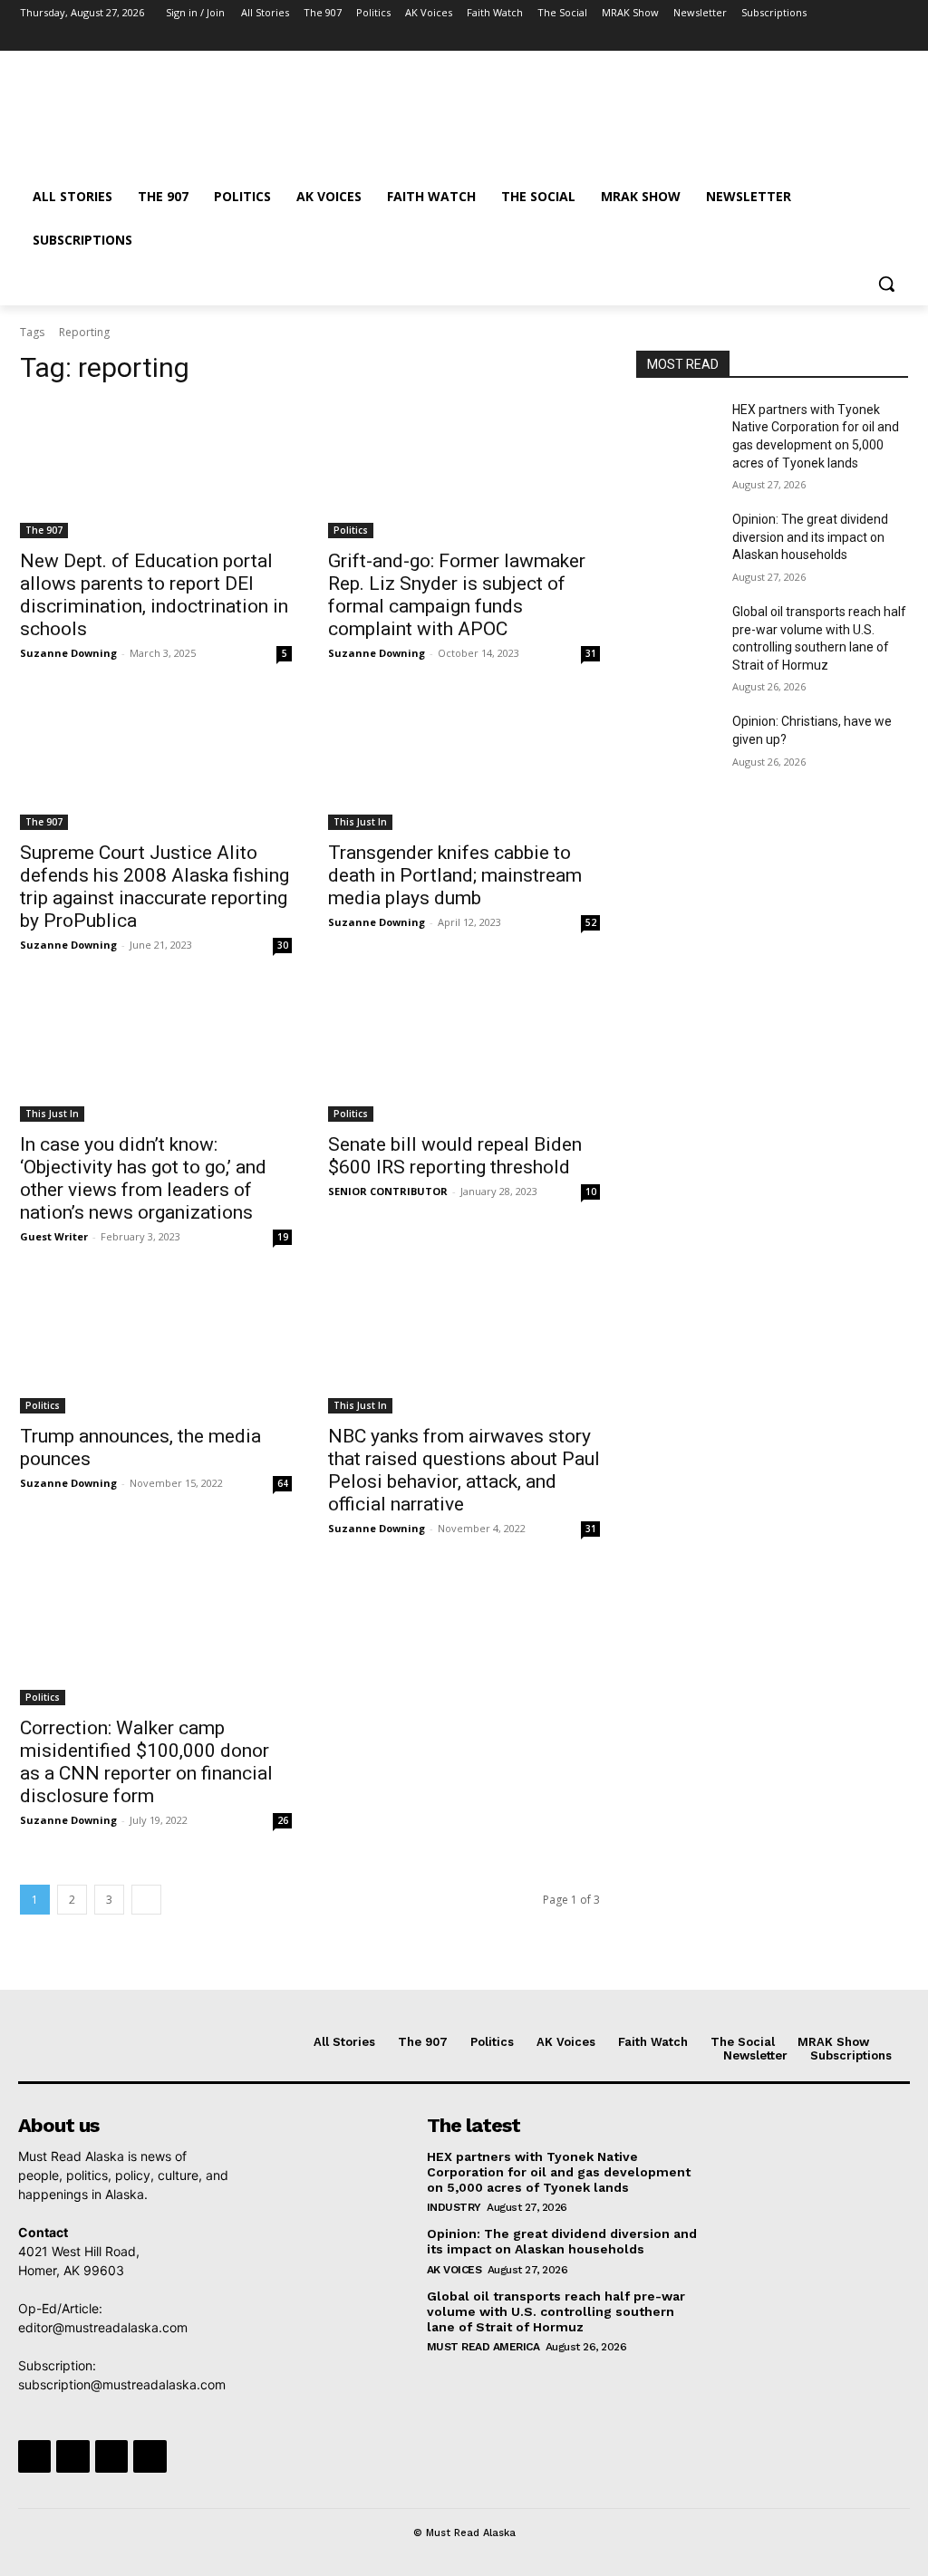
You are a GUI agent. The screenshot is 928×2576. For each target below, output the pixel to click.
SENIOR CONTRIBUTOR (388, 1191)
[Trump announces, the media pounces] (156, 1346)
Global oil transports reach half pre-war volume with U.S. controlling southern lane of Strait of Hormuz (556, 2311)
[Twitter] (848, 39)
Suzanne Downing (68, 653)
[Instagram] (822, 39)
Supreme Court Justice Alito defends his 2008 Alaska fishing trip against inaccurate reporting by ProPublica (155, 887)
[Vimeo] (872, 39)
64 (283, 1483)
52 (591, 922)
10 (591, 1192)
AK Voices (454, 2270)
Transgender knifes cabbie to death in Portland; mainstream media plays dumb (455, 875)
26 (283, 1820)
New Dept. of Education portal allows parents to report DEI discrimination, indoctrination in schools (154, 595)
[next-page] (146, 1900)
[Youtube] (898, 39)
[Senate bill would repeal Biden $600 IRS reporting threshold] (464, 1054)
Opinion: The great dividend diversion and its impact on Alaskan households (810, 537)
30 (283, 945)
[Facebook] (797, 39)
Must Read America (483, 2347)
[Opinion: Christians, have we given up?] (677, 742)
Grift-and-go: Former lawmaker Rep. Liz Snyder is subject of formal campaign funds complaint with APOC (457, 595)
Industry (454, 2207)
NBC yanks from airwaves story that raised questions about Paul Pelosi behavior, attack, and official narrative (464, 1470)
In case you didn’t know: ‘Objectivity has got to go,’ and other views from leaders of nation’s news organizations (143, 1178)
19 (283, 1237)
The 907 (44, 530)
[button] (886, 284)
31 (591, 653)
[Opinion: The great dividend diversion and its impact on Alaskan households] (677, 540)
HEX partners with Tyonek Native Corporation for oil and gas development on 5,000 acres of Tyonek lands (559, 2172)
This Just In (360, 822)
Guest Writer (54, 1236)
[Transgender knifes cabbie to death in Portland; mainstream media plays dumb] (464, 762)
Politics (351, 530)
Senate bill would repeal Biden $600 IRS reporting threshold (455, 1156)
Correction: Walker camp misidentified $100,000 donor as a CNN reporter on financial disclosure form (146, 1762)
